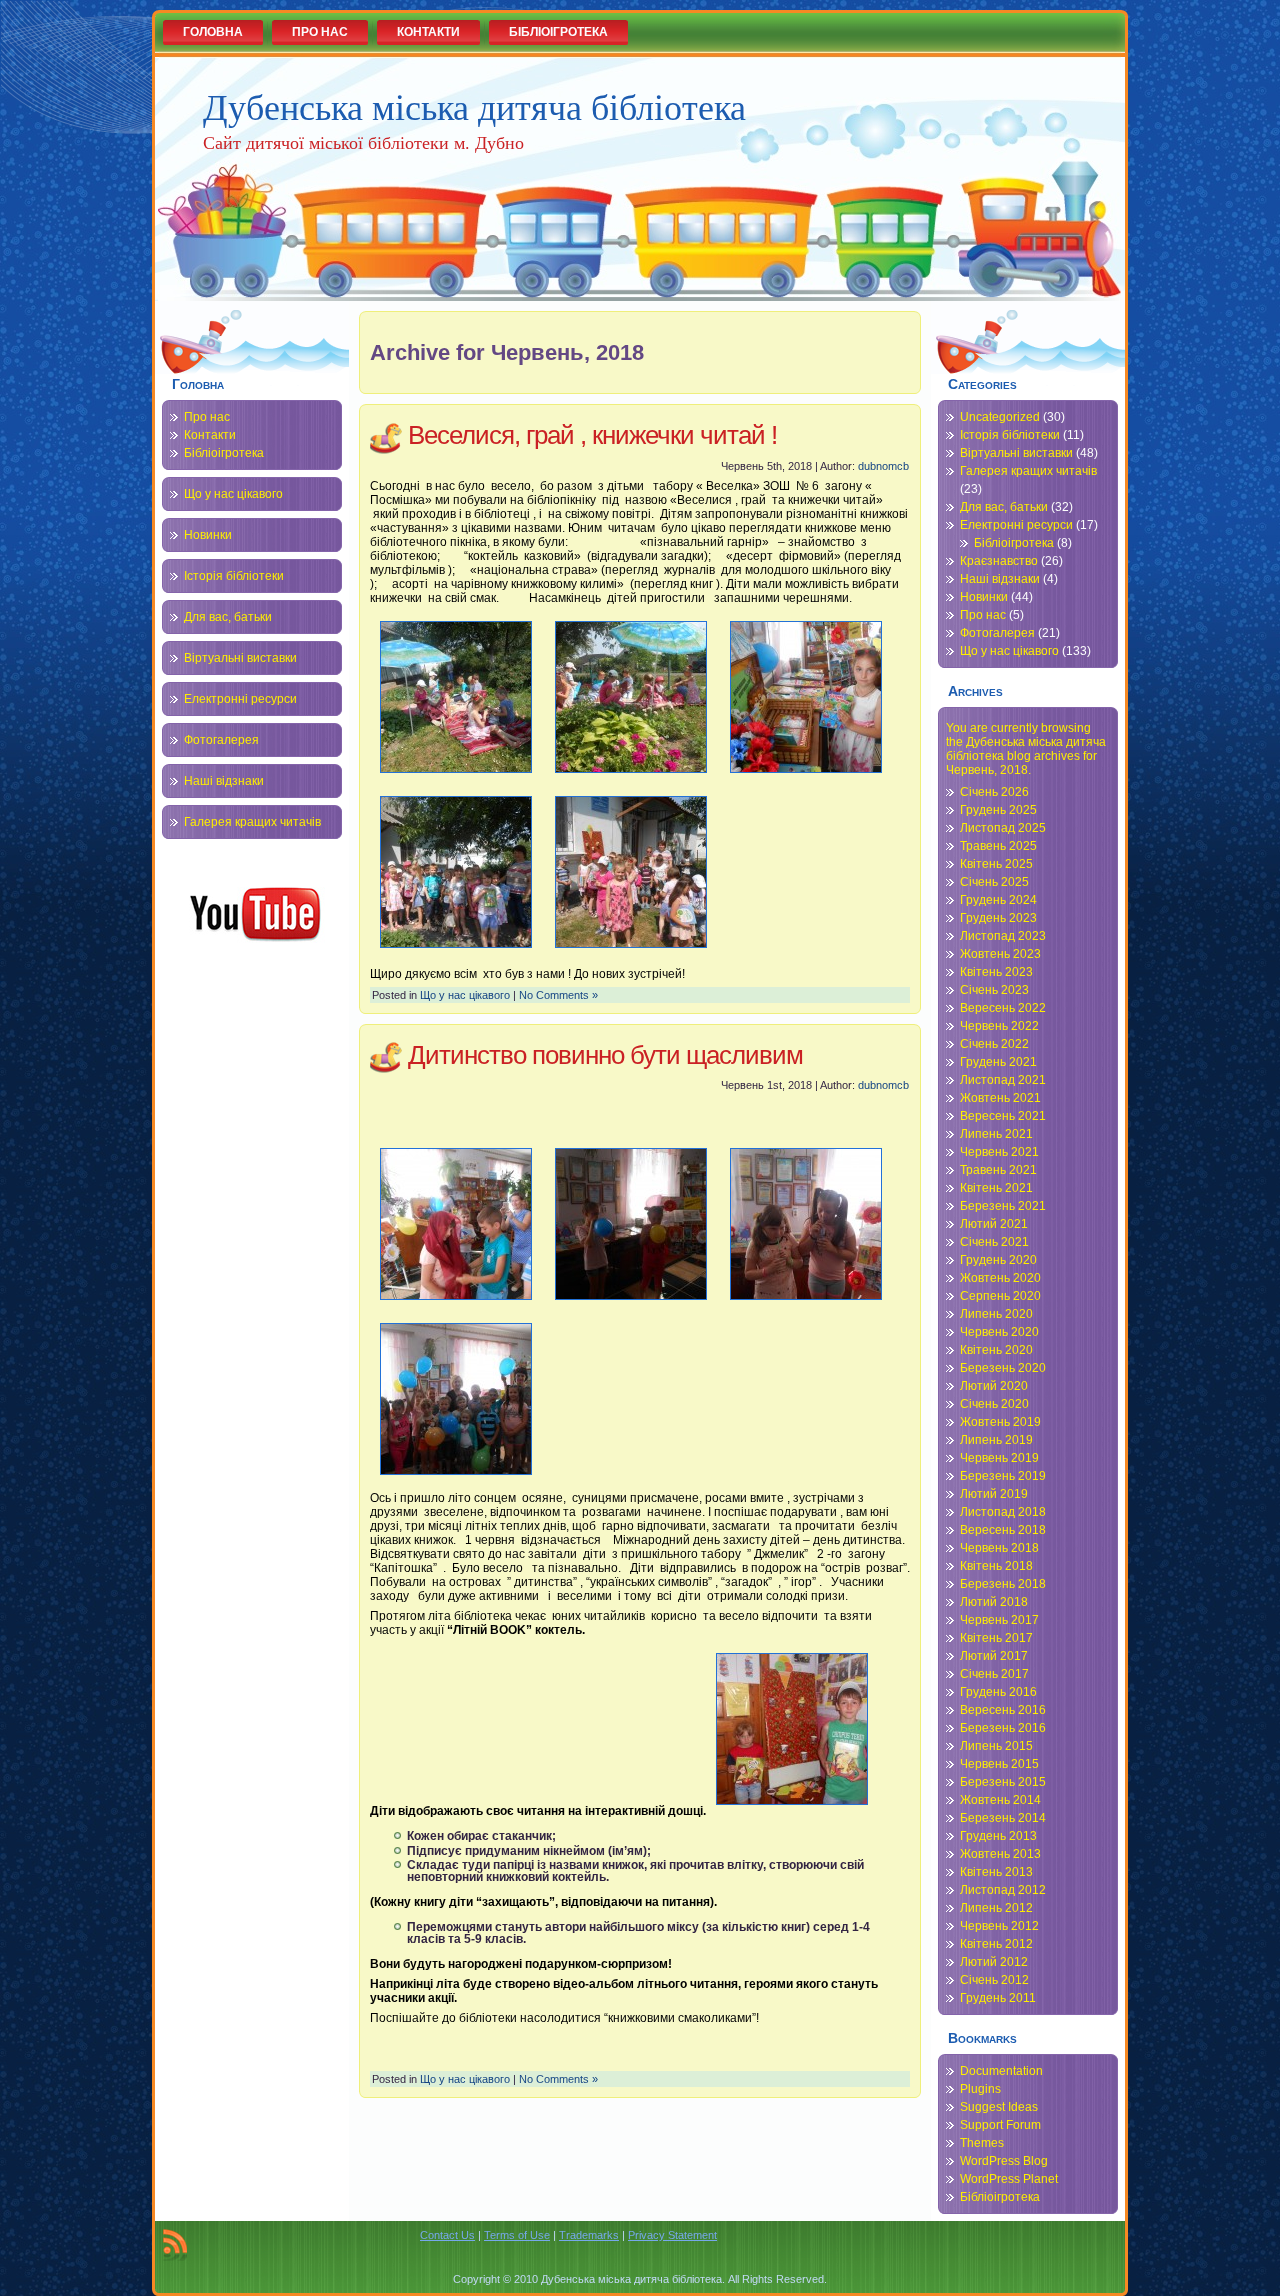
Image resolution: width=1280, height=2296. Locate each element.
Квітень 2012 (996, 1944)
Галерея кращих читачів (252, 822)
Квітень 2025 (996, 864)
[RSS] (175, 2245)
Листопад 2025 (1003, 828)
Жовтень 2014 (1000, 1800)
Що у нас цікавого (233, 494)
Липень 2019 (996, 1440)
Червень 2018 (999, 1548)
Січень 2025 (994, 882)
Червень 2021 (999, 1152)
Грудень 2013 (998, 1836)
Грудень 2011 (998, 1998)
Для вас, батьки (228, 617)
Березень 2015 (1003, 1782)
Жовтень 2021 (1000, 1098)
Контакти (210, 435)
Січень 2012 (994, 1980)
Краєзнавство (999, 561)
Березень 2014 (1003, 1818)
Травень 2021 (998, 1170)
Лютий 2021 (994, 1224)
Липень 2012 (996, 1908)
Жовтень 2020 (1000, 1278)
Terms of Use (517, 2235)
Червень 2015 (999, 1764)
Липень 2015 (996, 1746)
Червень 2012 (999, 1926)
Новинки (208, 535)
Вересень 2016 (1003, 1710)
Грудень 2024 (998, 900)
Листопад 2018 (1003, 1512)
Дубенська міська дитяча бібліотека (474, 106)
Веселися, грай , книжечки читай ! (592, 435)
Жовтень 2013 (1000, 1854)
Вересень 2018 (1003, 1530)
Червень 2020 (999, 1332)
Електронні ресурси (240, 699)
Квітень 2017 (996, 1638)
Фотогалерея (221, 740)
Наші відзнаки (224, 781)
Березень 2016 (1003, 1728)
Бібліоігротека (224, 453)
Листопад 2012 (1003, 1890)
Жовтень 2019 (1000, 1422)
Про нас (207, 417)
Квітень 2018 (996, 1566)
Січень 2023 (994, 990)
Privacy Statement (672, 2235)
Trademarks (589, 2235)
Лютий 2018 (994, 1602)
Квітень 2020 (996, 1350)
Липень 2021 (996, 1134)
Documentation (1001, 2071)
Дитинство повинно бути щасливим (605, 1055)
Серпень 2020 (1000, 1296)
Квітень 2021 (996, 1188)
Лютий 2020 (994, 1386)
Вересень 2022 (1003, 1008)
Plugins (980, 2089)
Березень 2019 (1003, 1476)
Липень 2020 (996, 1314)
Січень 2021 (994, 1242)
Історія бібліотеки (234, 576)
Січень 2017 (994, 1674)
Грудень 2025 (998, 810)
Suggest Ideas (999, 2107)
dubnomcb (883, 466)
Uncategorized (1000, 417)
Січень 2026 (994, 792)
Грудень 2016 (998, 1692)
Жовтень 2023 (1000, 954)
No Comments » (558, 995)
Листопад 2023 (1003, 936)
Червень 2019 (999, 1458)
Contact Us (447, 2235)
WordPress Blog (1004, 2161)
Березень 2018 (1003, 1584)
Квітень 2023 (996, 972)
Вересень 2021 (1003, 1116)
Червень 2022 (999, 1026)
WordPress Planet (1009, 2179)
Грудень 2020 (998, 1260)
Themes (982, 2143)
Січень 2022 (994, 1044)
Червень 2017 (999, 1620)
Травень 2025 (998, 846)
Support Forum (1000, 2125)
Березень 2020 (1003, 1368)
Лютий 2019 (994, 1494)
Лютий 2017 (994, 1656)
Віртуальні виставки (240, 658)
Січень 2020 (994, 1404)
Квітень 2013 (996, 1872)
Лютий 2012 (994, 1962)
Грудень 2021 (998, 1062)
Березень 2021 (1003, 1206)
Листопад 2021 (1003, 1080)
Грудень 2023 (998, 918)
